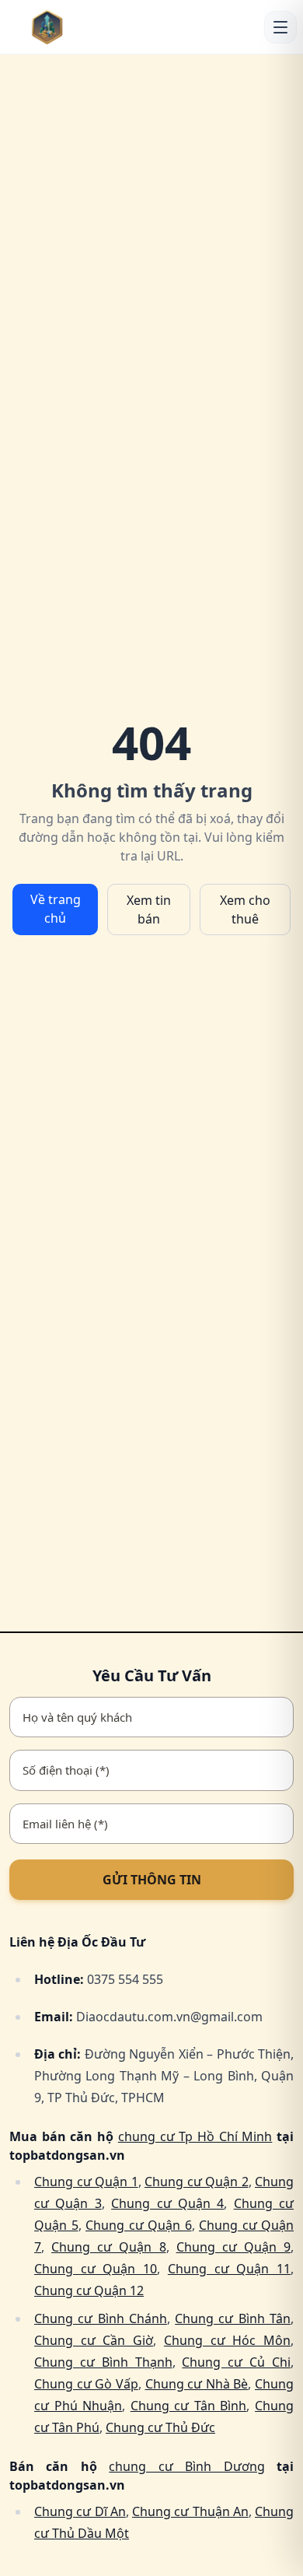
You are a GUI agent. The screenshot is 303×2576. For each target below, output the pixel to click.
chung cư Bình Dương (186, 2466)
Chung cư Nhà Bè (197, 2384)
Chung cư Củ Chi (236, 2362)
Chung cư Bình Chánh (101, 2318)
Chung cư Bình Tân (233, 2318)
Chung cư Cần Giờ (94, 2340)
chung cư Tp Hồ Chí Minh (195, 2136)
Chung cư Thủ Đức (160, 2427)
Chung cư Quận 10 (96, 2269)
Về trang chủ (56, 909)
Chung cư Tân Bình (189, 2406)
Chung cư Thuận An (190, 2511)
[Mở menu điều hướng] (280, 27)
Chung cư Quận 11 (229, 2269)
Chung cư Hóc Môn (227, 2340)
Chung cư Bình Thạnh (103, 2362)
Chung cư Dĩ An (80, 2511)
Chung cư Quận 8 (108, 2247)
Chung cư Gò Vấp (86, 2384)
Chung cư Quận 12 (89, 2290)
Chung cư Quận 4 (167, 2203)
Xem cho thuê (245, 909)
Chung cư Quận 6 (139, 2225)
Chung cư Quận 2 (197, 2182)
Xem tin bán (149, 909)
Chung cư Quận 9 (233, 2247)
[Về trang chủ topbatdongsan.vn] (71, 27)
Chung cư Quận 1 (86, 2182)
